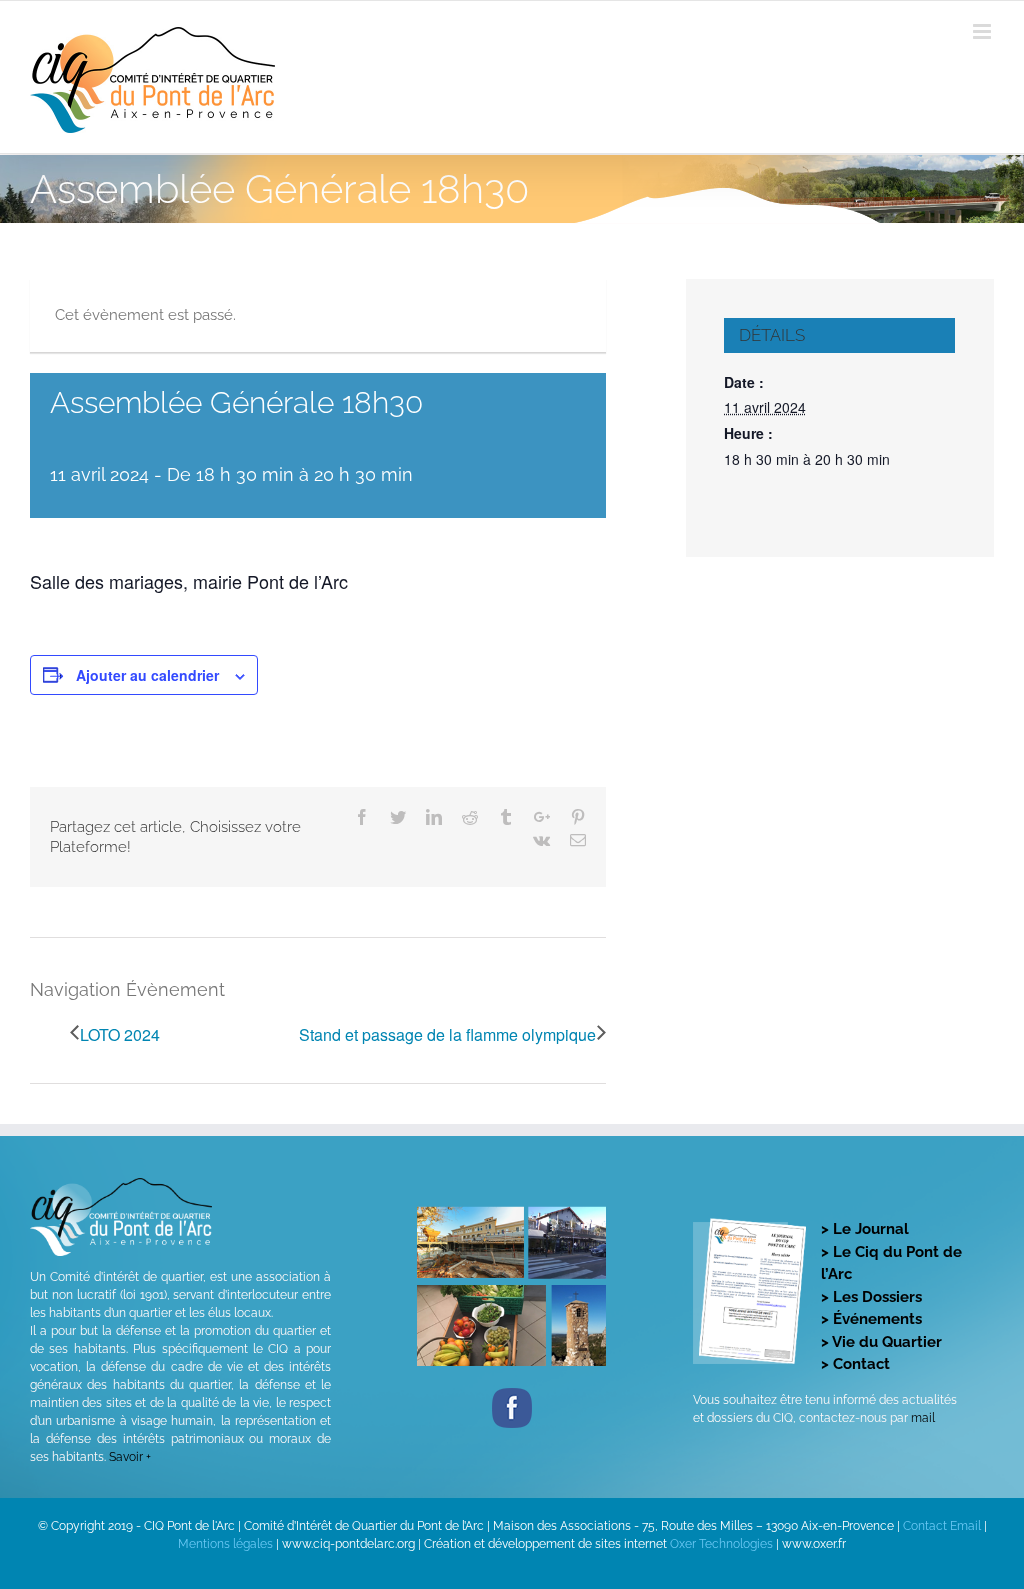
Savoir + (130, 1457)
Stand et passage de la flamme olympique (447, 1034)
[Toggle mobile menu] (983, 31)
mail (923, 1418)
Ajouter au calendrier (147, 675)
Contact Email (942, 1526)
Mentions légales (225, 1544)
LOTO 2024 (120, 1034)
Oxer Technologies (723, 1544)
